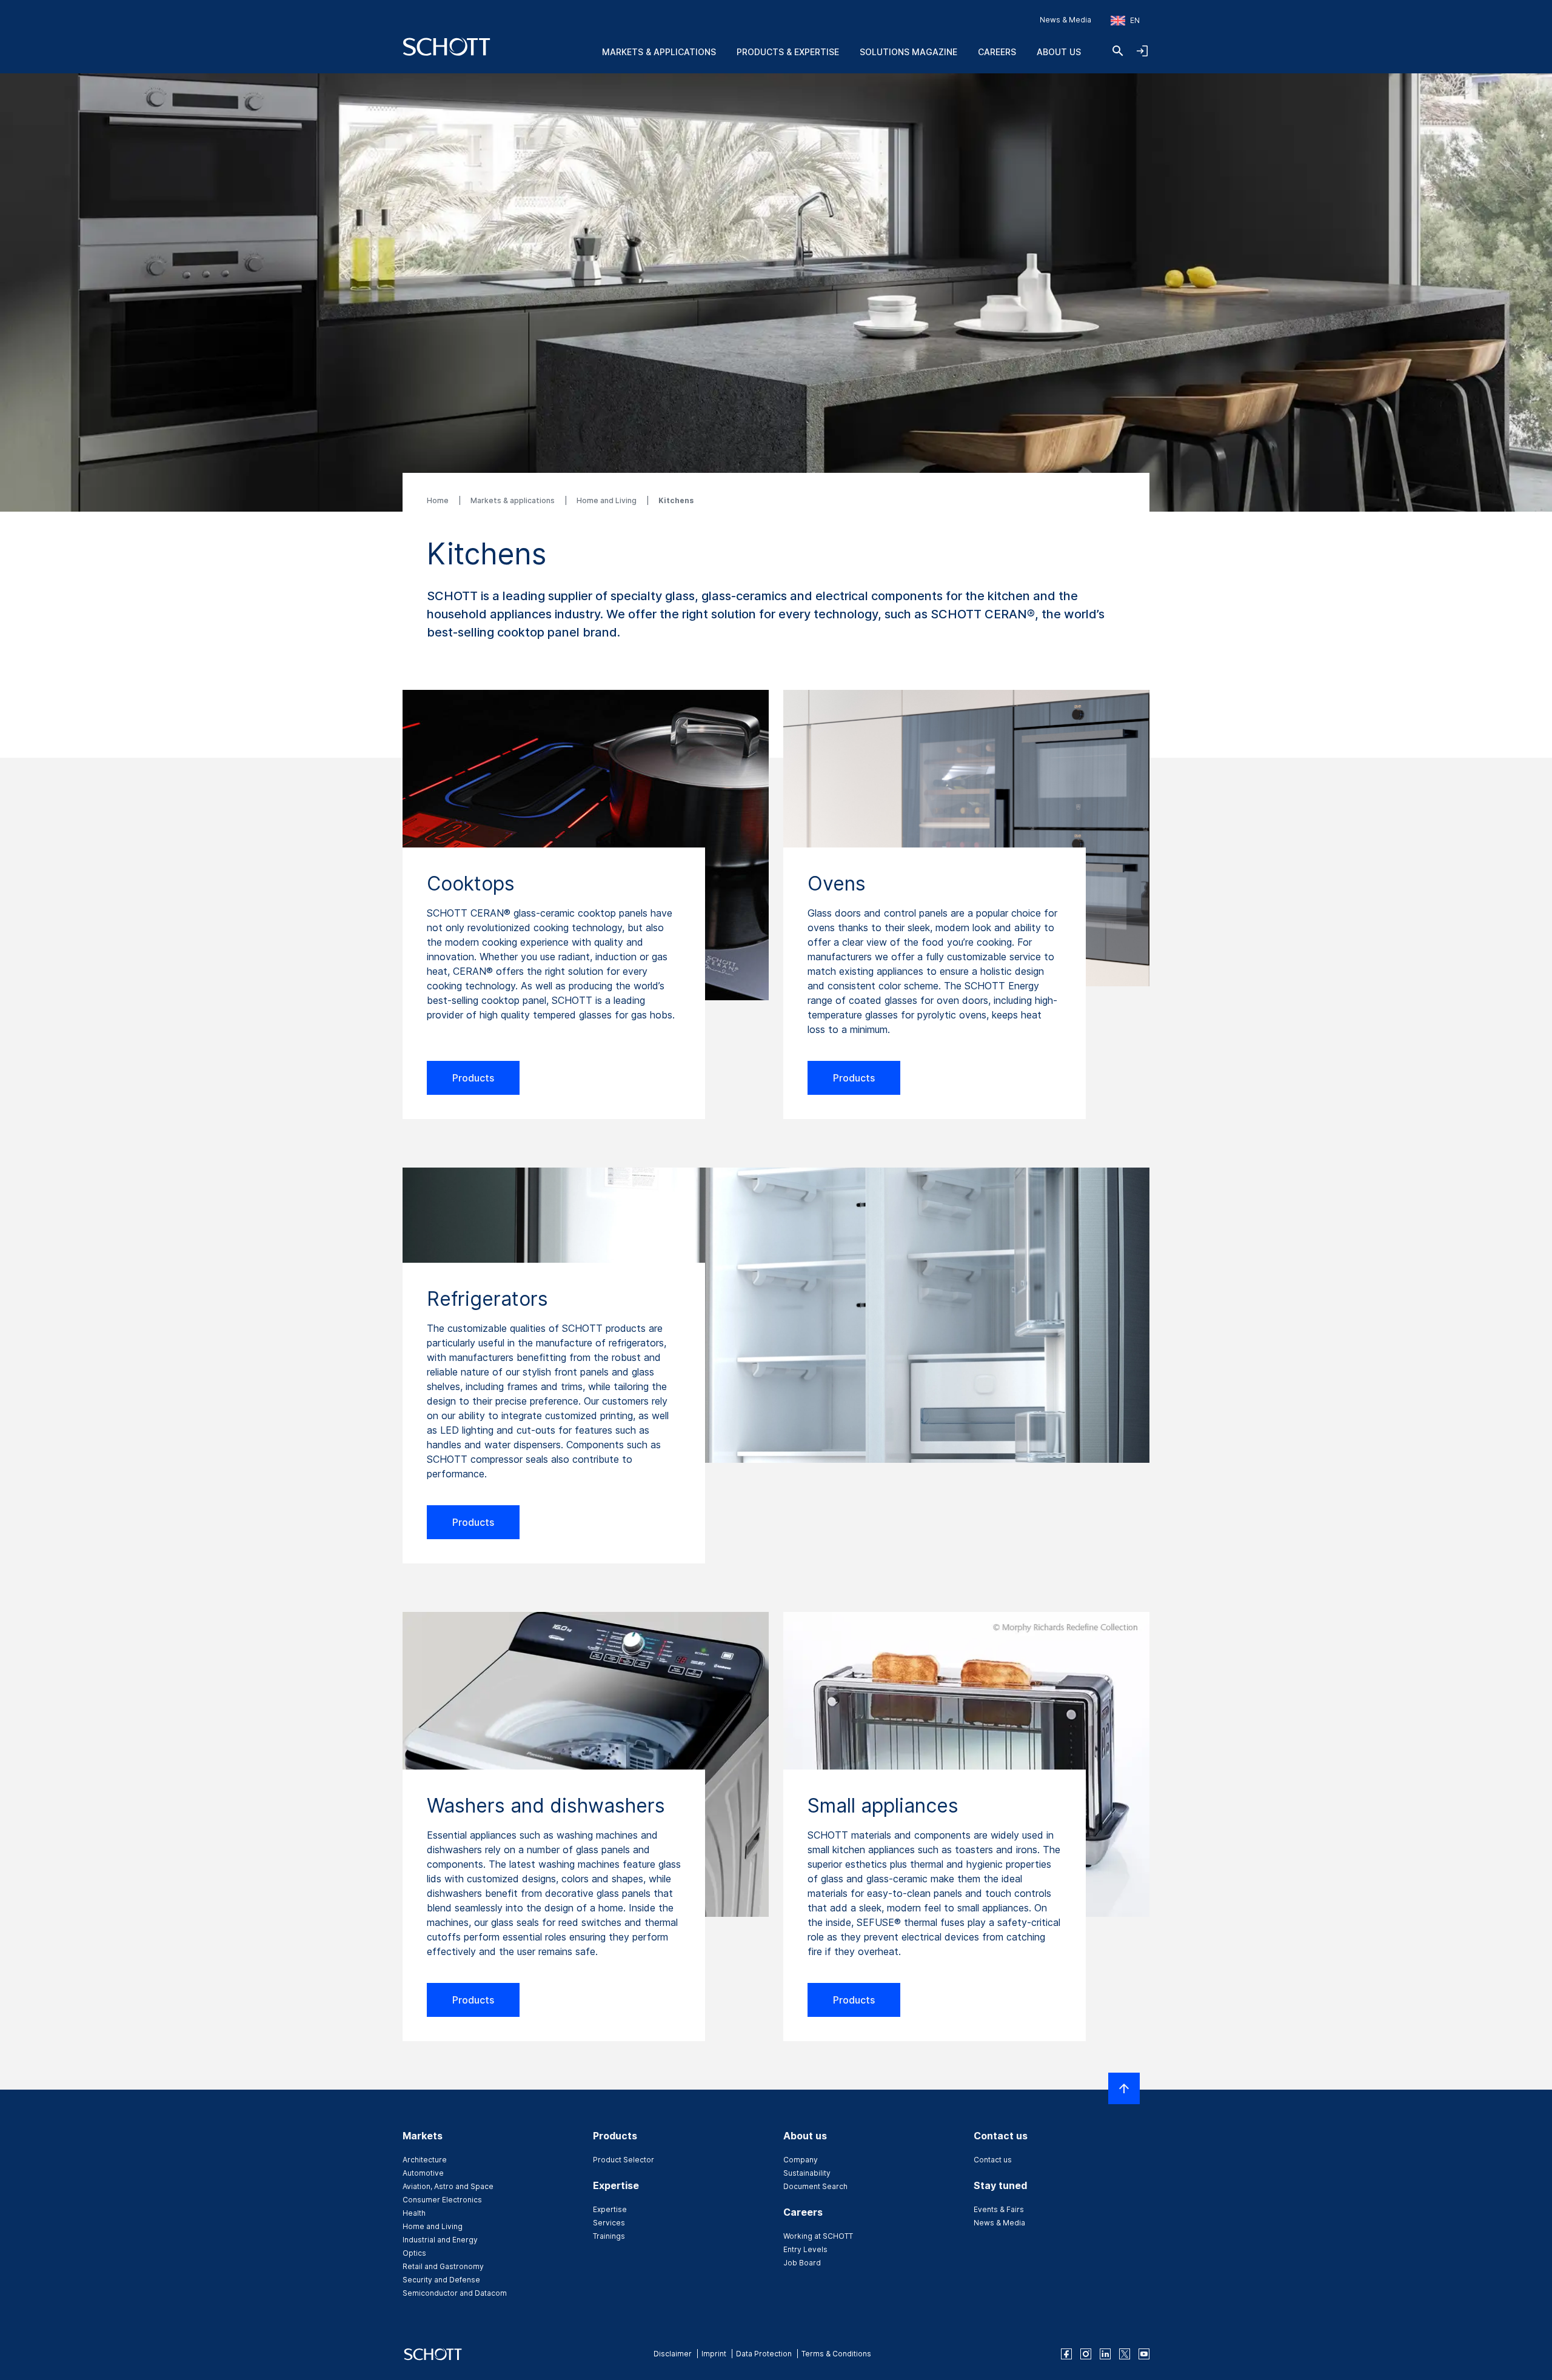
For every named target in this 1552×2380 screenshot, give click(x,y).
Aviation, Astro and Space (448, 2186)
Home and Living (607, 500)
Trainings (609, 2236)
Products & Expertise (788, 52)
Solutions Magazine (908, 52)
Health (414, 2213)
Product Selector (624, 2160)
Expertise (610, 2209)
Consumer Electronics (442, 2200)
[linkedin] (1105, 2354)
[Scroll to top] (1124, 2088)
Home (439, 500)
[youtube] (1144, 2354)
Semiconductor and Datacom (455, 2293)
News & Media (1065, 20)
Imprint (714, 2354)
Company (801, 2160)
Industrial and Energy (440, 2240)
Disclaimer (673, 2354)
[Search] (1118, 51)
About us (1059, 52)
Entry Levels (805, 2249)
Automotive (423, 2173)
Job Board (802, 2263)
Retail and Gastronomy (443, 2266)
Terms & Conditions (836, 2354)
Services (609, 2223)
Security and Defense (441, 2280)
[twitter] (1125, 2354)
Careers (997, 52)
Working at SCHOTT (818, 2236)
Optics (414, 2253)
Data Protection (764, 2354)
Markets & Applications (659, 52)
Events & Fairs (999, 2209)
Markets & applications (513, 500)
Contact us (993, 2160)
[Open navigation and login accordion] (1142, 51)
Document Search (815, 2186)
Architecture (425, 2160)
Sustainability (807, 2173)
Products (473, 1078)
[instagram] (1086, 2354)
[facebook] (1066, 2354)
